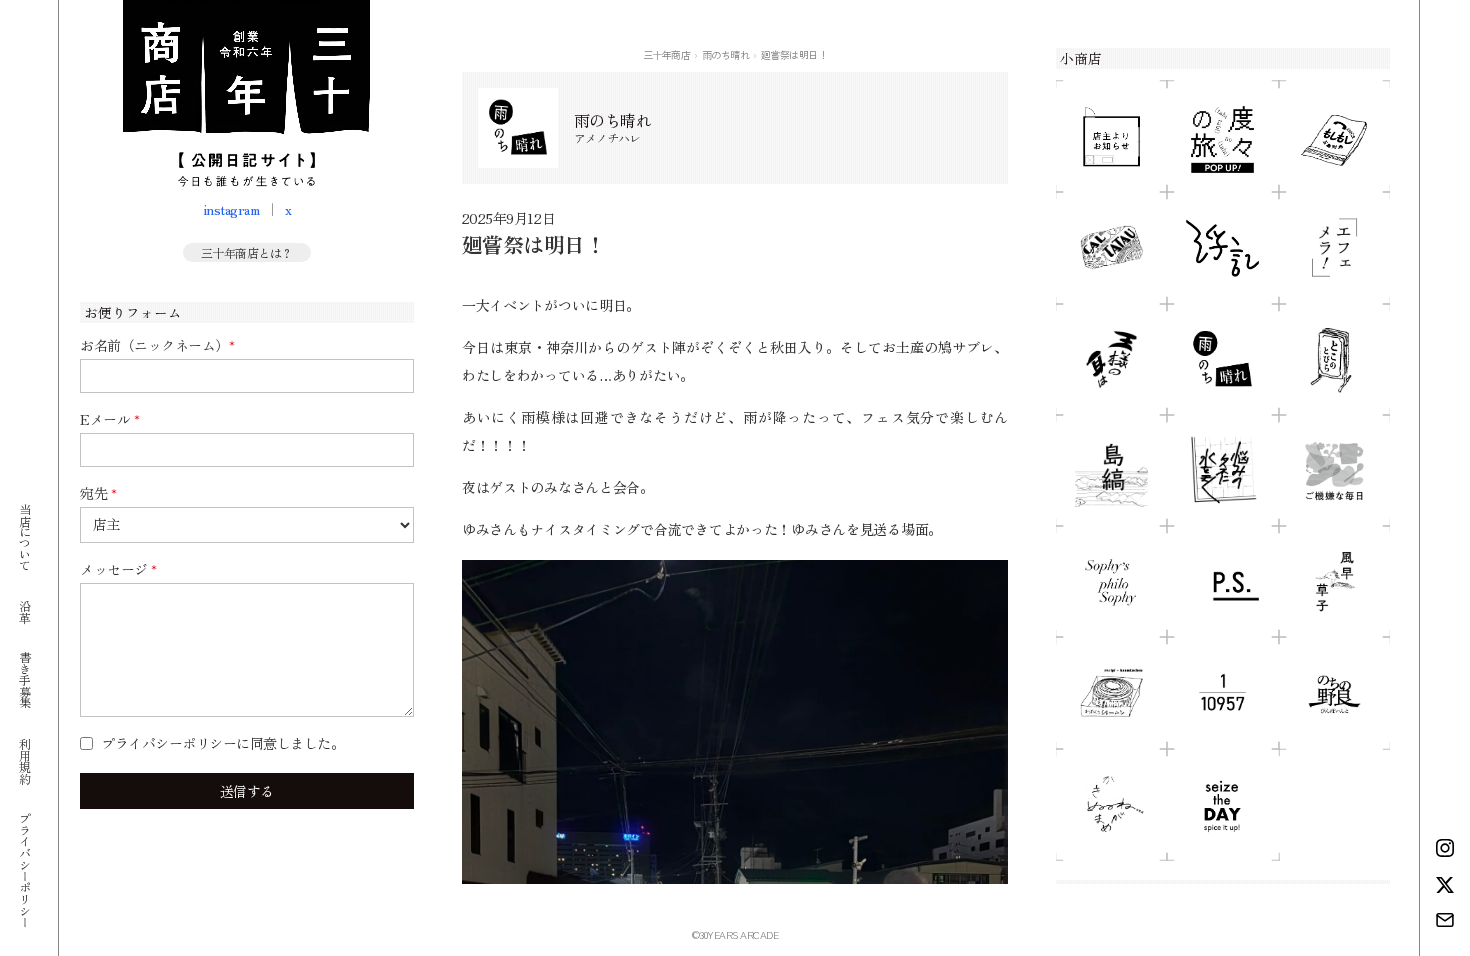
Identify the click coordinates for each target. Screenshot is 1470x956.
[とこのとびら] (1334, 359)
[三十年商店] (246, 93)
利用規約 (24, 760)
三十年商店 (667, 54)
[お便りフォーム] (1445, 920)
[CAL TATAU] (1111, 247)
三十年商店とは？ (247, 252)
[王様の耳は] (1111, 359)
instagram (231, 209)
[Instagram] (1445, 848)
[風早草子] (1334, 581)
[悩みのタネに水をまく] (1222, 470)
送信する (247, 791)
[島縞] (1111, 470)
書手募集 (24, 679)
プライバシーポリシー (24, 869)
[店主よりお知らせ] (1111, 136)
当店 (24, 536)
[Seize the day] (1222, 804)
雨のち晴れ (726, 54)
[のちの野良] (1334, 692)
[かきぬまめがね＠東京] (1111, 804)
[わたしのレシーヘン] (1111, 692)
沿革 (24, 610)
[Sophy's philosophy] (1111, 581)
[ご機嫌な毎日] (1334, 470)
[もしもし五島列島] (1334, 136)
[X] (1445, 885)
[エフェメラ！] (1334, 247)
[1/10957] (1222, 692)
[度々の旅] (1222, 136)
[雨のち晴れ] (1222, 359)
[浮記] (1222, 247)
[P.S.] (1222, 581)
